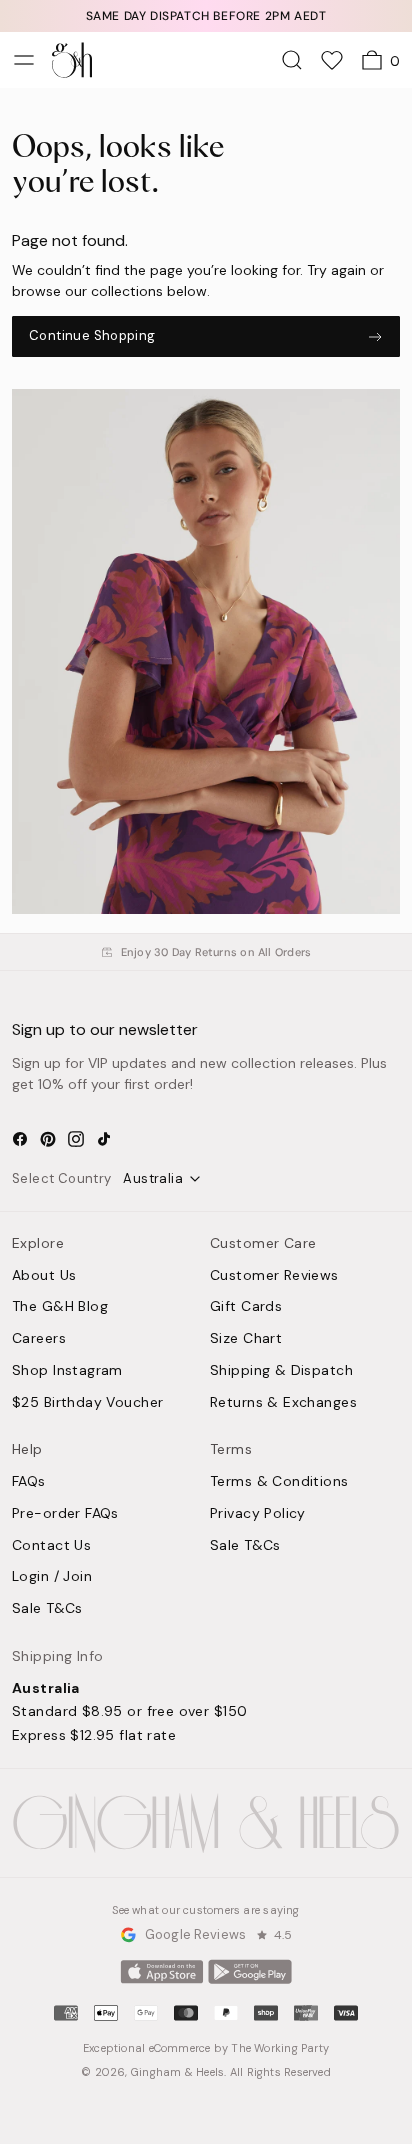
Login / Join (52, 1577)
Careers (39, 1339)
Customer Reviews (274, 1276)
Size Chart (246, 1339)
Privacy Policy (258, 1514)
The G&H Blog (60, 1307)
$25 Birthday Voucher (87, 1403)
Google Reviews (195, 1934)
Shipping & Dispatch (281, 1371)
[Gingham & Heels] (206, 1823)
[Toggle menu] (24, 60)
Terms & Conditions (279, 1482)
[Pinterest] (48, 1139)
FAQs (29, 1482)
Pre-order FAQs (65, 1514)
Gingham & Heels (177, 2072)
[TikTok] (104, 1139)
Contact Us (51, 1546)
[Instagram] (76, 1139)
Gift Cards (246, 1307)
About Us (44, 1276)
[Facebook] (20, 1139)
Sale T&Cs (47, 1609)
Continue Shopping (92, 335)
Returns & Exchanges (283, 1403)
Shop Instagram (67, 1371)
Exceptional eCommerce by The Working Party (206, 2048)
